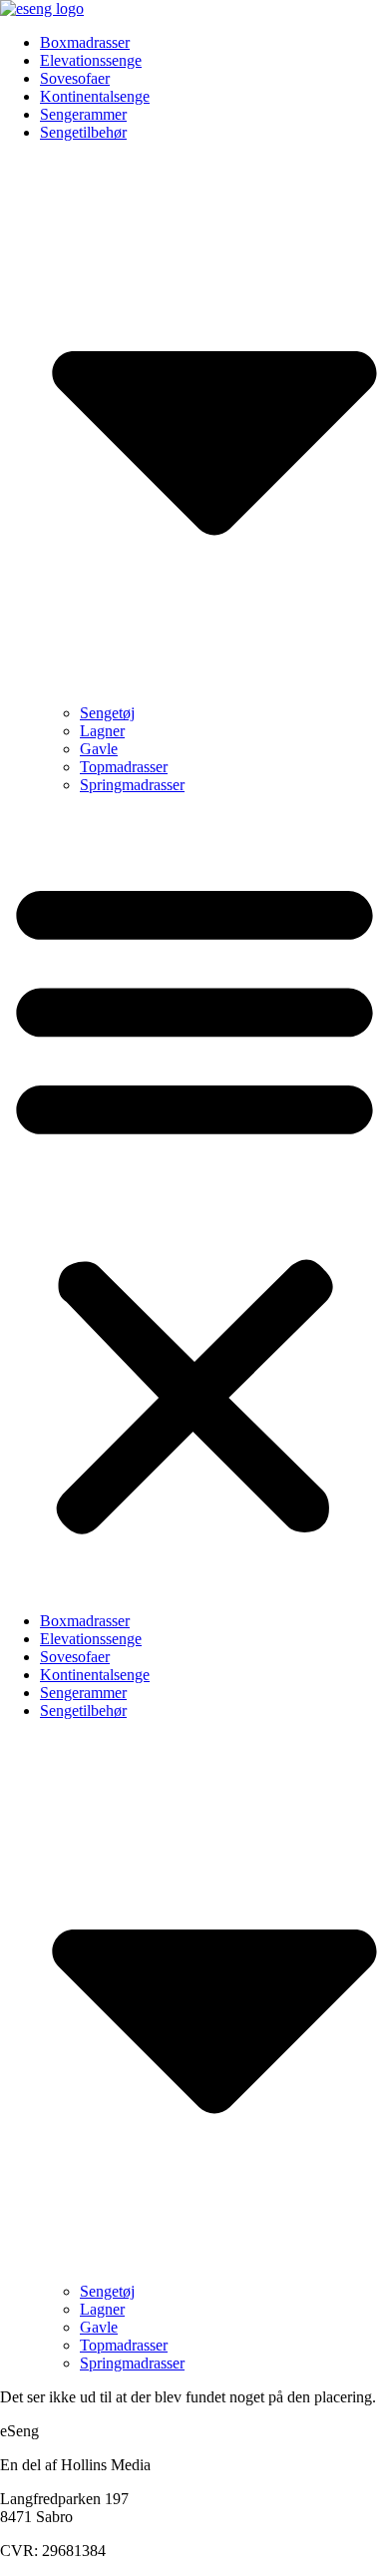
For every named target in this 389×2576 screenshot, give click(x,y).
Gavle (99, 749)
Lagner (102, 731)
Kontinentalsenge (95, 96)
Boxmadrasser (85, 42)
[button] (194, 1203)
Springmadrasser (132, 785)
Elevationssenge (91, 60)
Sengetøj (107, 713)
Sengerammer (83, 114)
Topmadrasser (124, 767)
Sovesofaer (75, 78)
